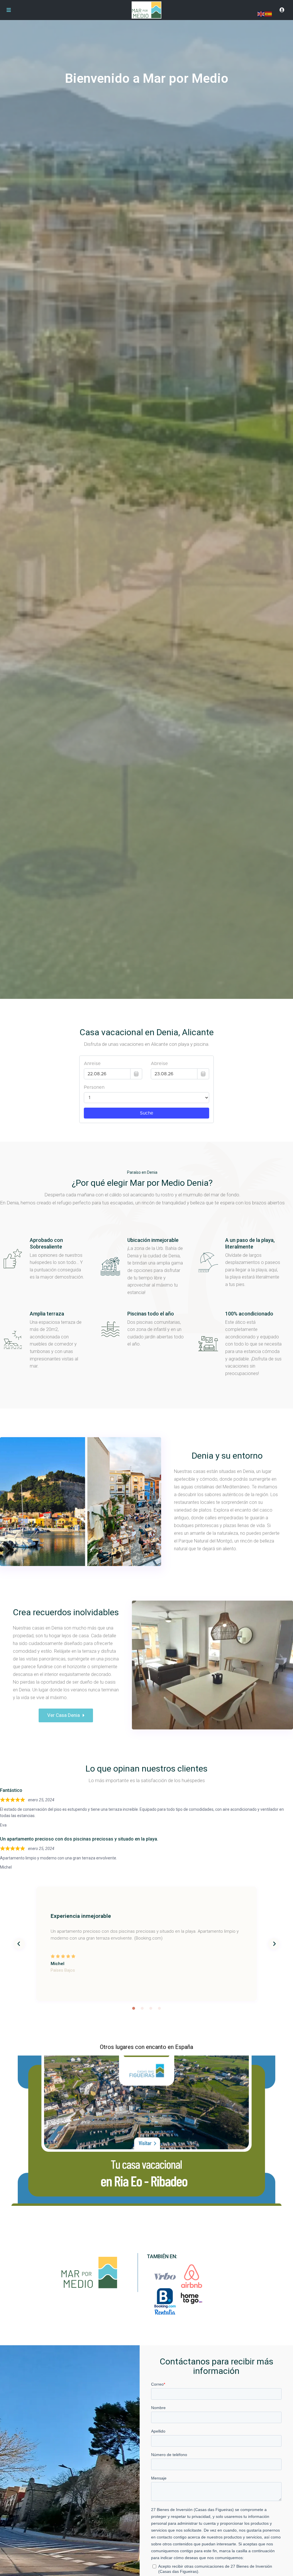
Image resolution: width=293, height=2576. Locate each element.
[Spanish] (269, 14)
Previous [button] (19, 1944)
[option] (146, 1944)
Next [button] (274, 1944)
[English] (261, 14)
